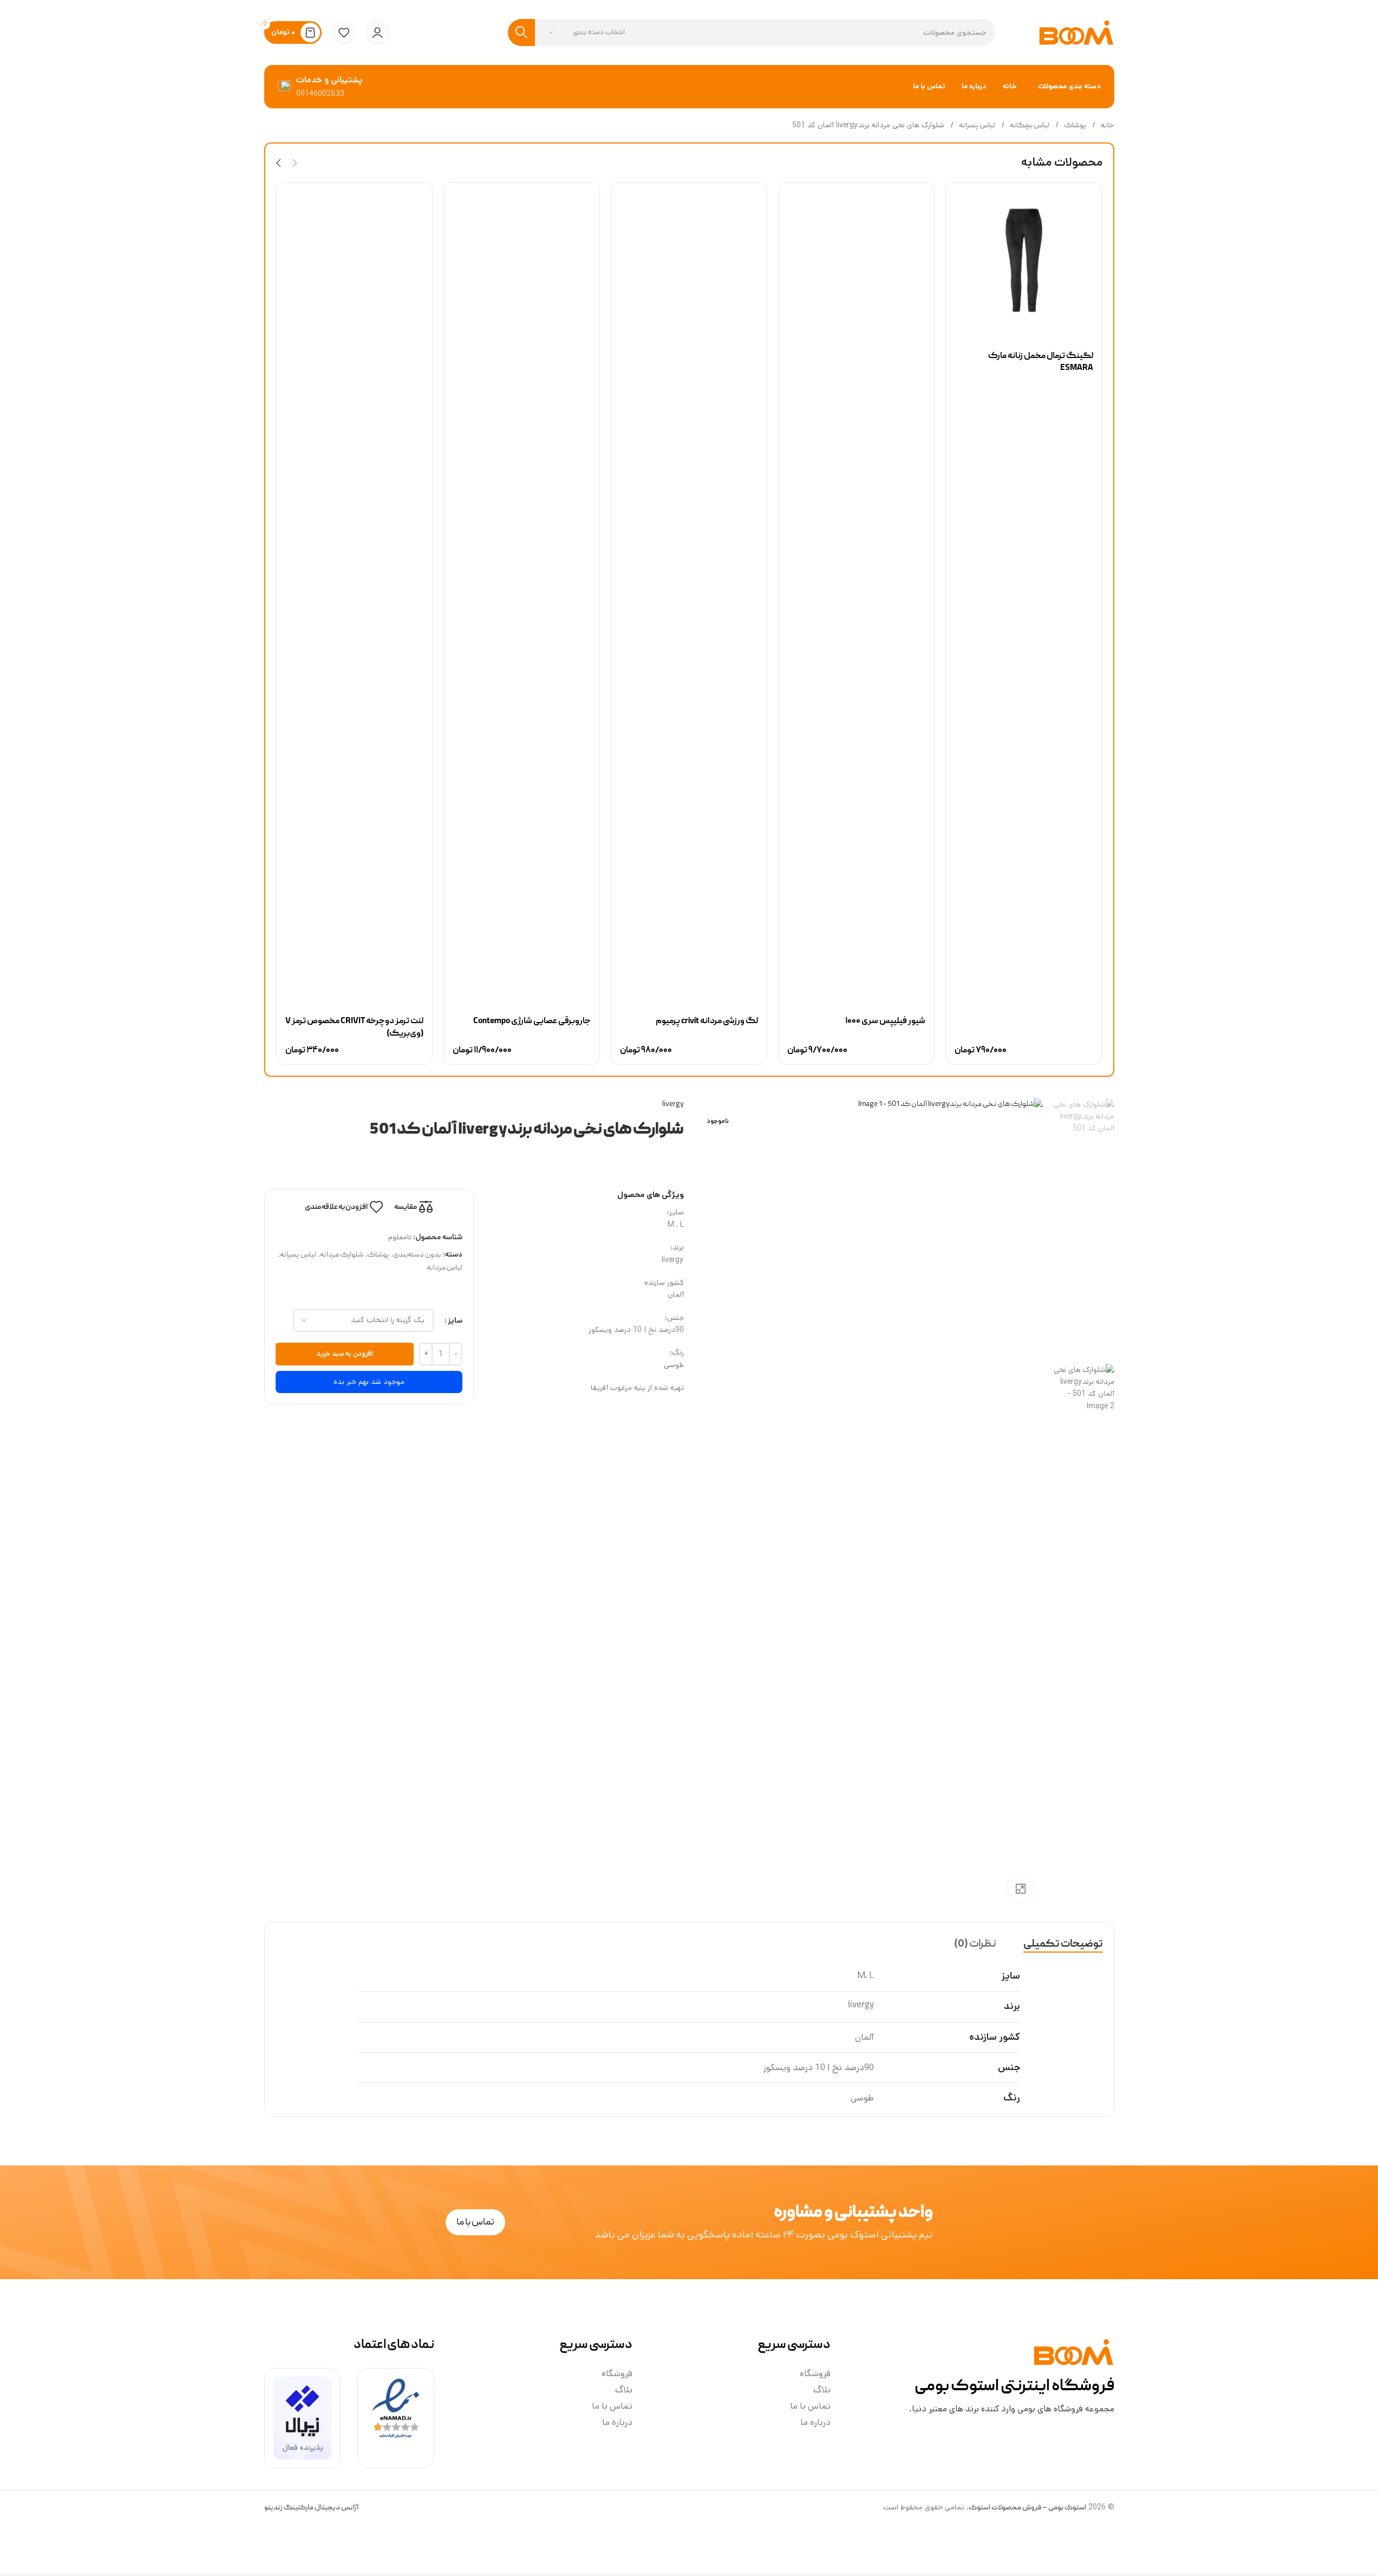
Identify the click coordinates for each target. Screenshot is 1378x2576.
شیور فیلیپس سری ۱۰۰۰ (885, 1022)
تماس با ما (810, 2406)
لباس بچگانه (1029, 126)
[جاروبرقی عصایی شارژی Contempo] (522, 593)
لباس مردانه (445, 1268)
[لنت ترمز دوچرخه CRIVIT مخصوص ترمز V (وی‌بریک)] (354, 593)
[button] (295, 163)
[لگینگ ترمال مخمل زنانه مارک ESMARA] (1024, 260)
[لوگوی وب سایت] (1076, 33)
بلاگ (822, 2390)
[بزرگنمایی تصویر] (1021, 1889)
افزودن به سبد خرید (345, 1354)
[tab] (1063, 1944)
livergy (673, 1104)
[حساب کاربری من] (377, 32)
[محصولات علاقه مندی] (344, 32)
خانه (1107, 126)
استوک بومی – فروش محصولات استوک (1027, 2508)
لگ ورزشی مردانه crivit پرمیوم (707, 1022)
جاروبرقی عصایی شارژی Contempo (532, 1022)
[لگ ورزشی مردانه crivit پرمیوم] (689, 593)
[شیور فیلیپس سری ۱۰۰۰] (856, 593)
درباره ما (815, 2422)
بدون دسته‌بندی (417, 1255)
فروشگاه (815, 2373)
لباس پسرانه (977, 126)
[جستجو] (521, 32)
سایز (455, 1320)
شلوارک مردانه (342, 1255)
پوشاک (1075, 126)
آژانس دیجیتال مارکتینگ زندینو (311, 2508)
